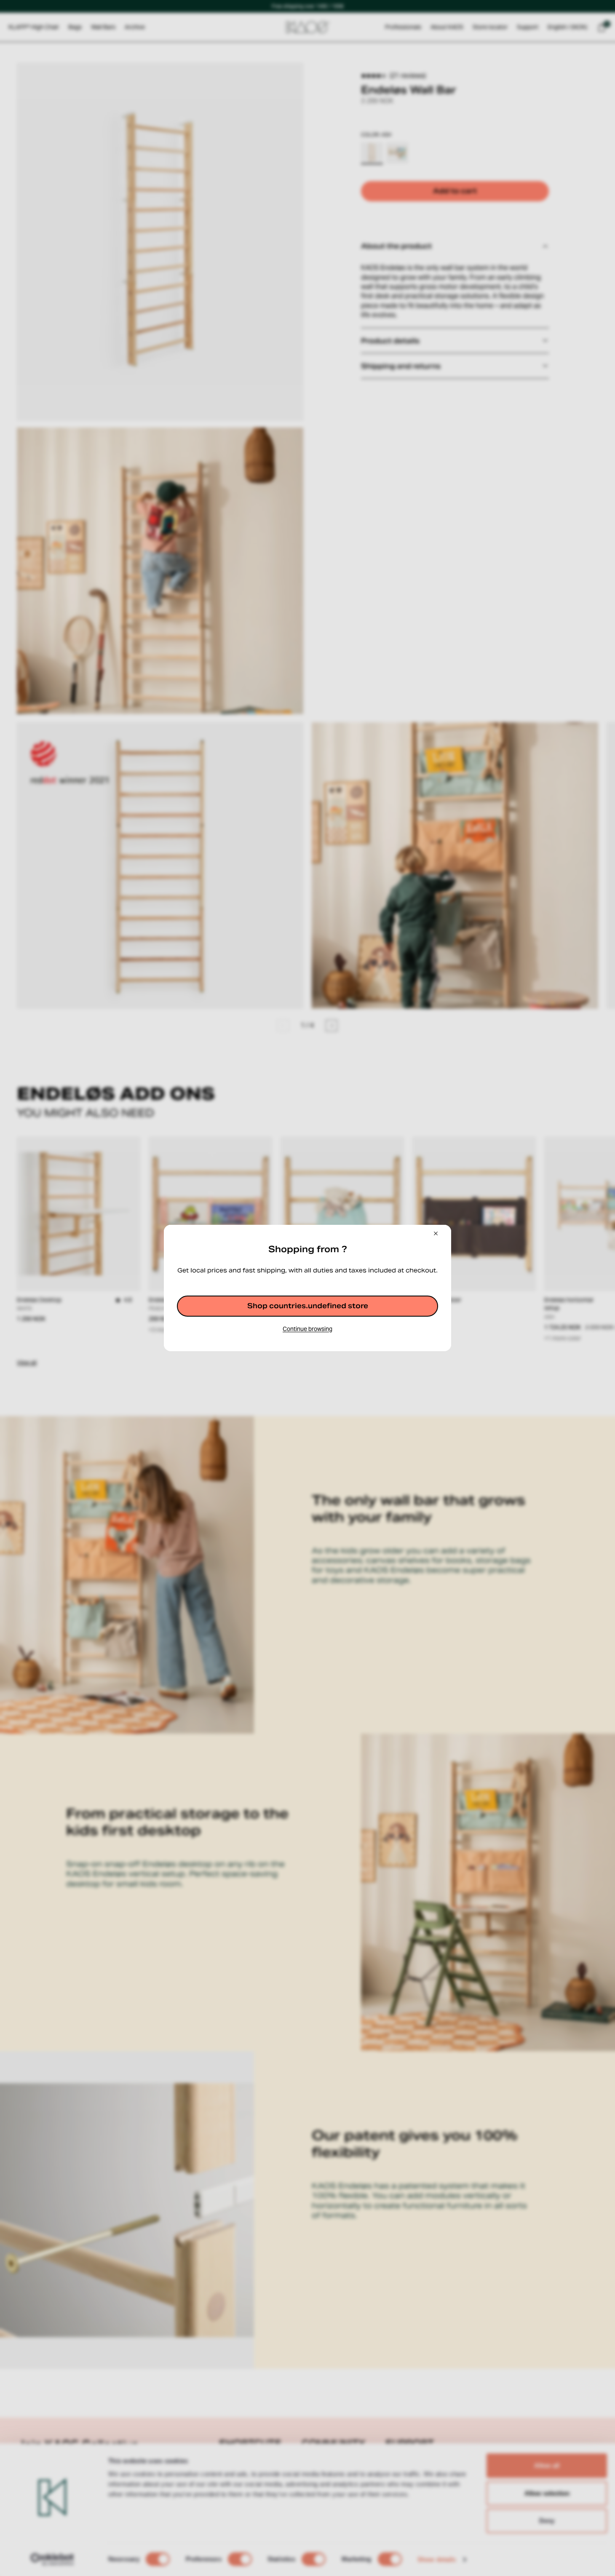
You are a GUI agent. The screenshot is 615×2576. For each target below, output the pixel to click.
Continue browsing (307, 1329)
